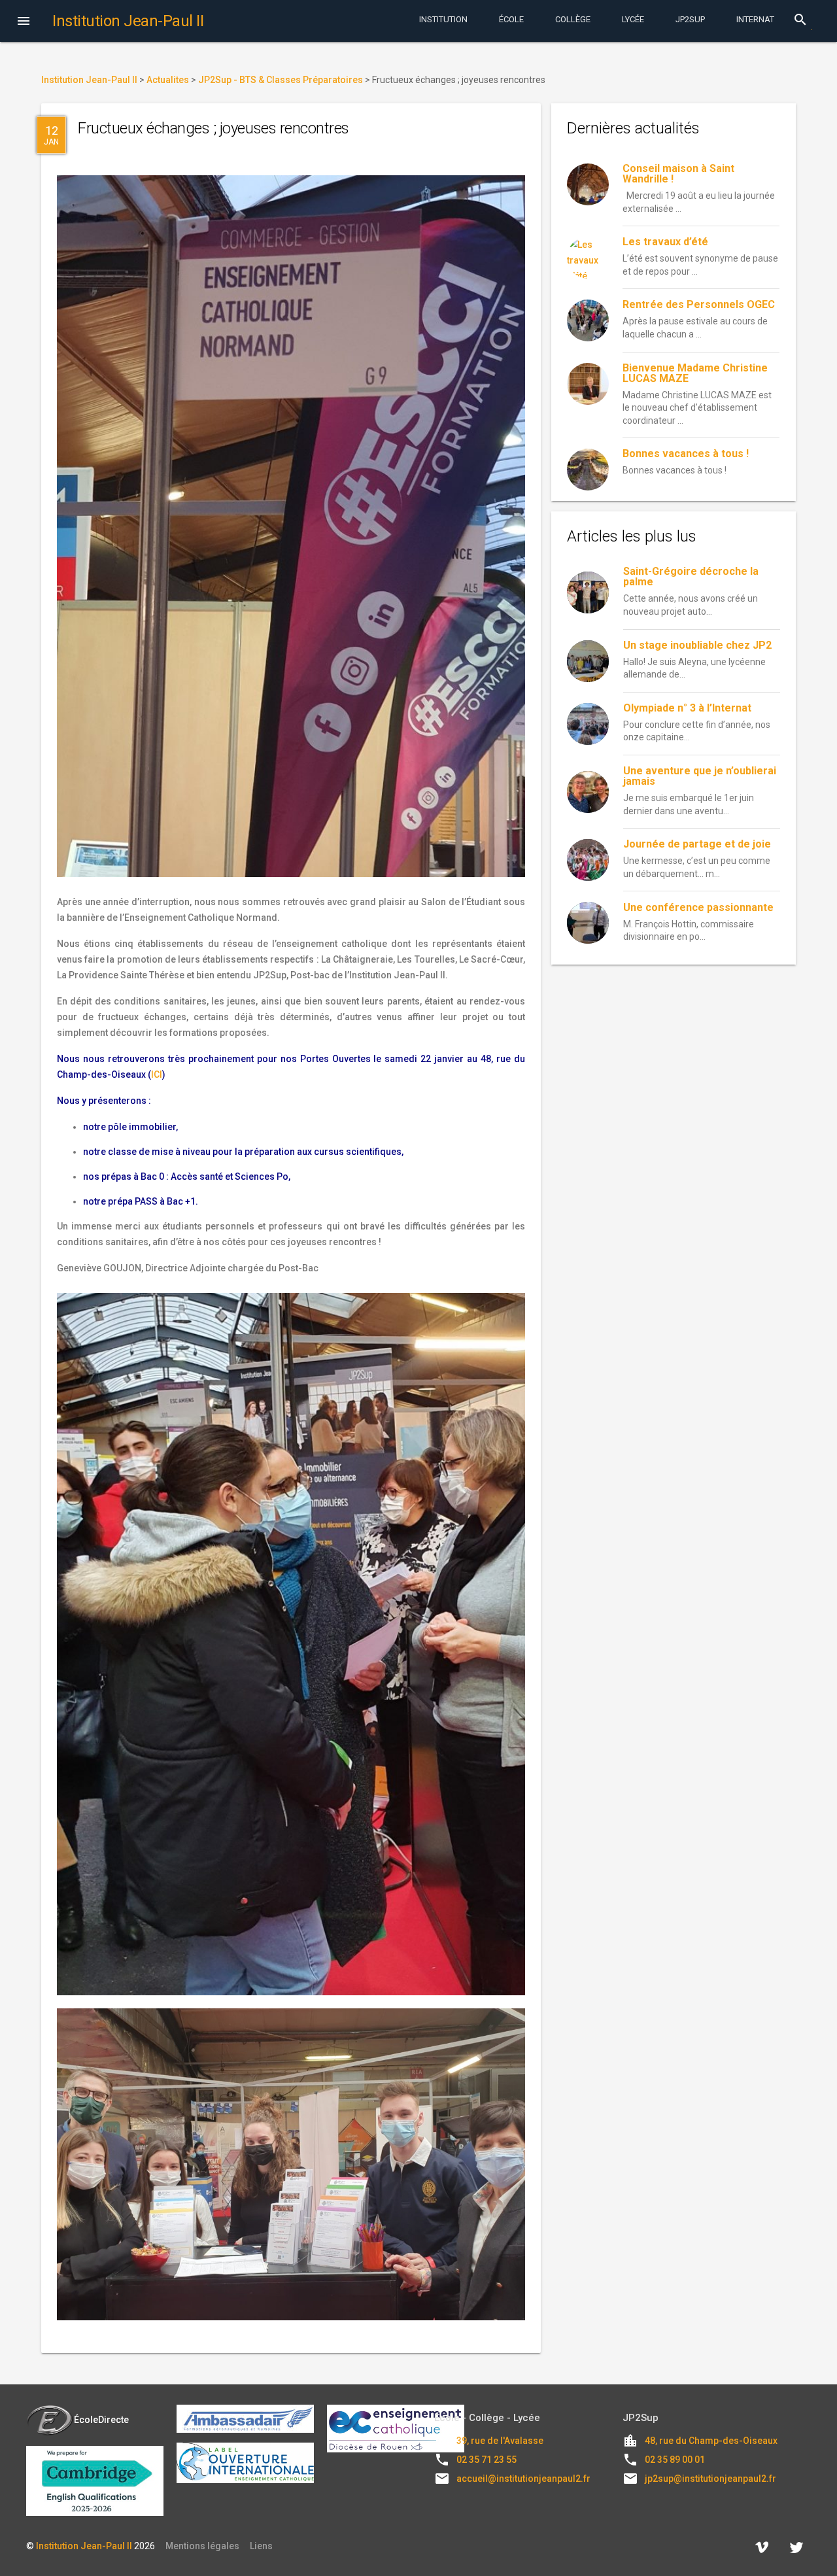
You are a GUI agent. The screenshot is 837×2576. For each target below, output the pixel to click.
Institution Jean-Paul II (84, 2546)
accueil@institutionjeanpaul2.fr (523, 2479)
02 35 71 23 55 (487, 2460)
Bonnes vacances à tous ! (686, 454)
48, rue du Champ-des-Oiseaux (711, 2441)
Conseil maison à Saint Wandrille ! (678, 174)
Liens (261, 2546)
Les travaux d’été (665, 242)
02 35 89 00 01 (675, 2460)
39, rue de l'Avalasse (500, 2441)
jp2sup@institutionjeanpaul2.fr (710, 2479)
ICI (157, 1074)
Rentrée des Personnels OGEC (699, 304)
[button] (24, 22)
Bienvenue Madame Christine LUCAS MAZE (695, 373)
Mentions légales (202, 2546)
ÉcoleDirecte (101, 2420)
